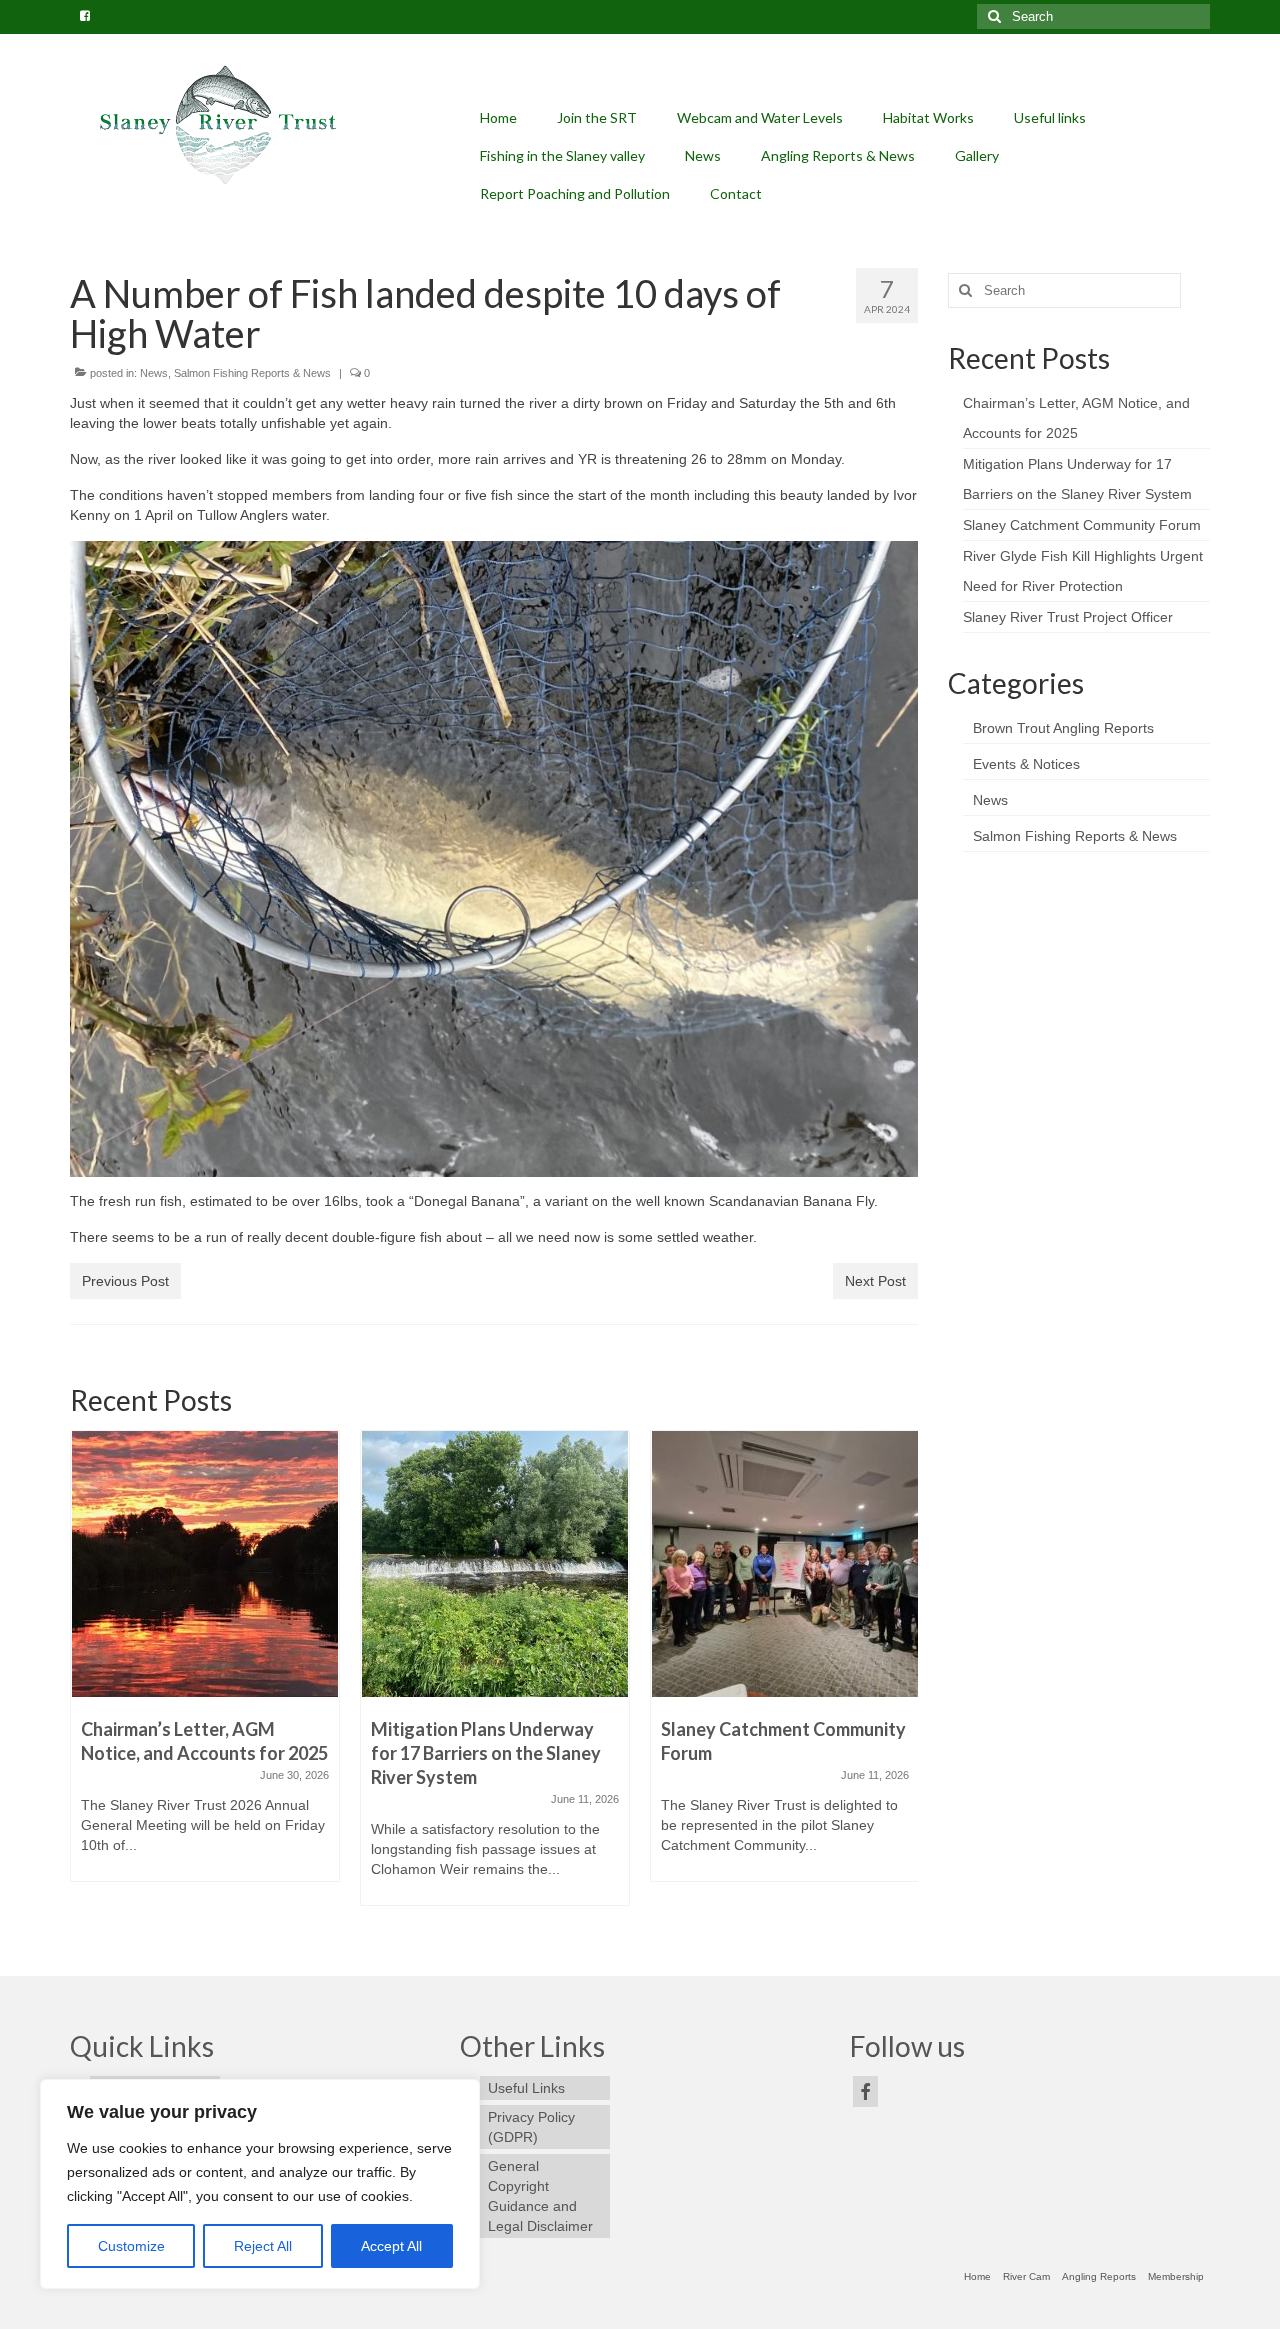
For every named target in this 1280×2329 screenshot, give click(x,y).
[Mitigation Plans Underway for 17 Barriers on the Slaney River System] (495, 1564)
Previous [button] (87, 1677)
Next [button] (900, 1677)
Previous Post (125, 1281)
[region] (260, 2184)
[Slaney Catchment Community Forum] (785, 1564)
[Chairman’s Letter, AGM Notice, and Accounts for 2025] (205, 1564)
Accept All (391, 2246)
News (154, 373)
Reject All (263, 2246)
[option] (205, 1666)
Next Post (875, 1281)
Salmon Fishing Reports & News (252, 373)
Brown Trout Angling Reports (1063, 728)
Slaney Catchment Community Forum (1082, 525)
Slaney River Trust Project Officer (1068, 617)
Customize (131, 2246)
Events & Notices (1026, 764)
